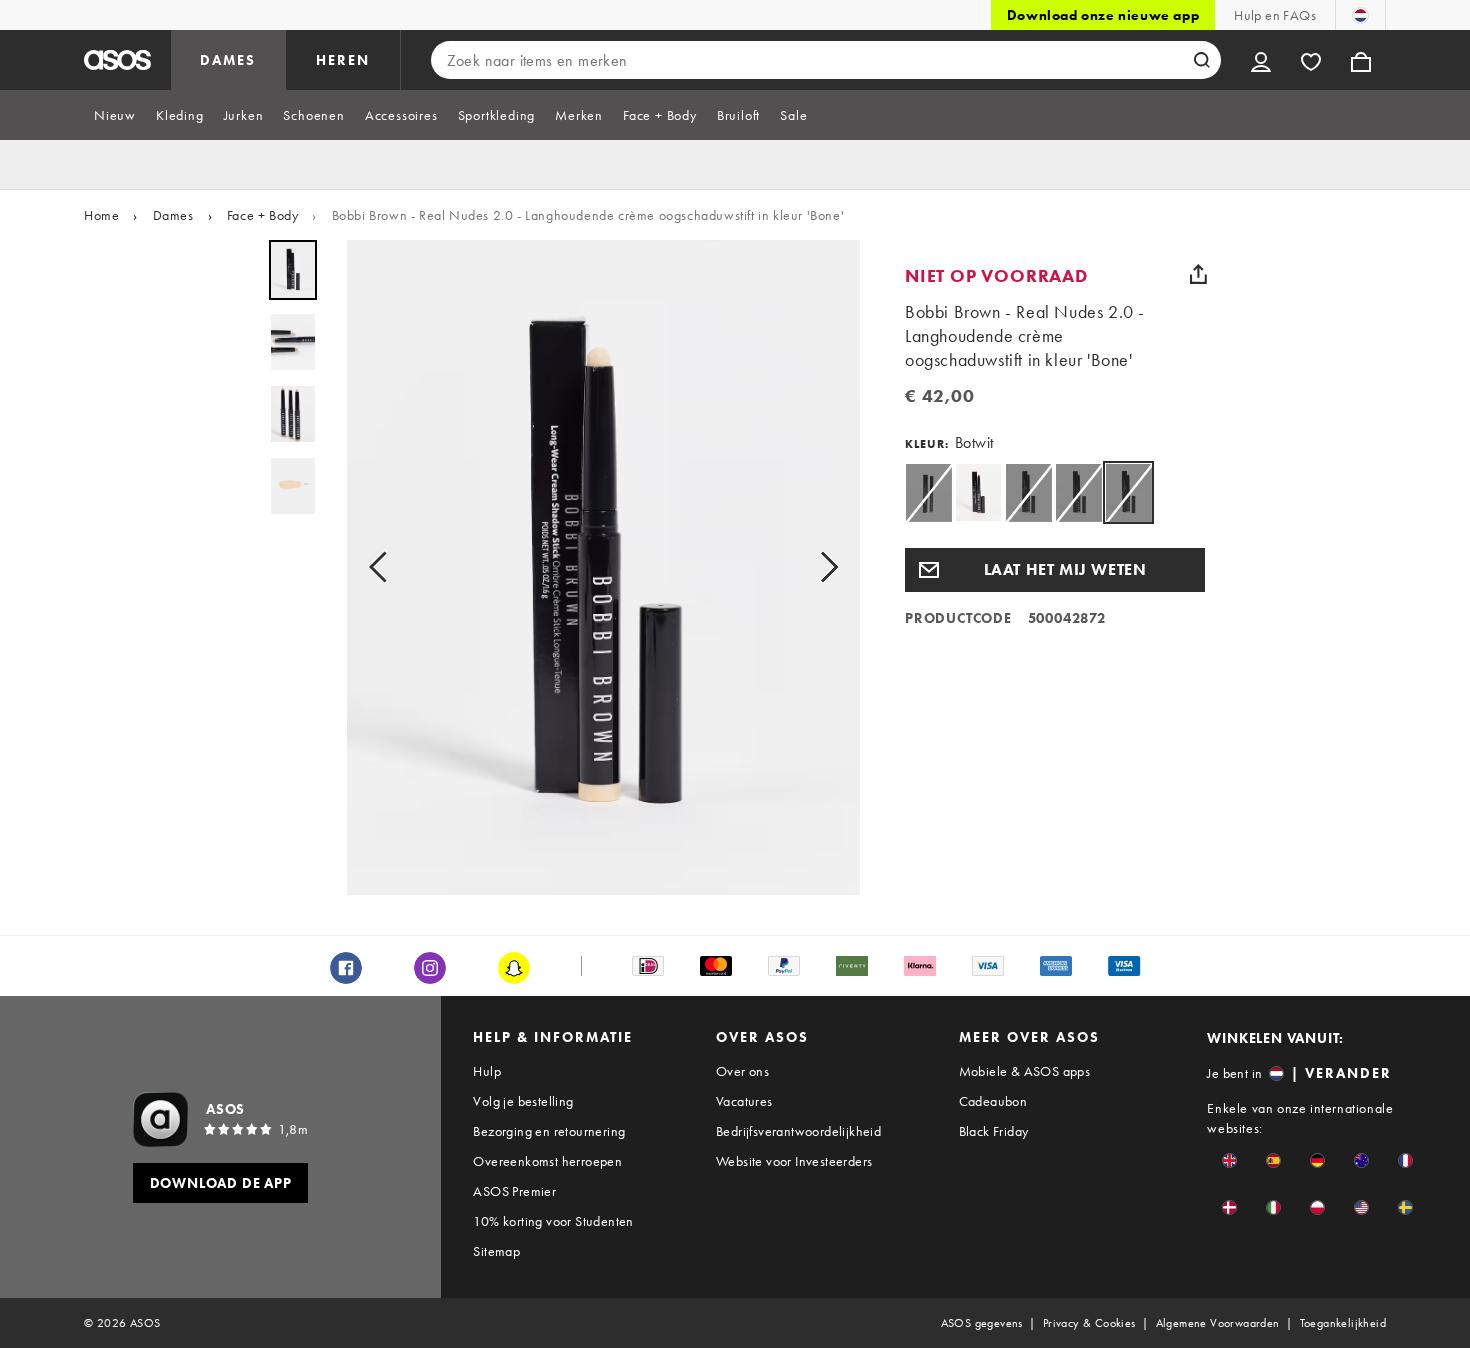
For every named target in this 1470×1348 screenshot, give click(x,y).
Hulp (487, 1071)
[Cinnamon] (978, 492)
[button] (1055, 570)
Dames (173, 215)
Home (101, 215)
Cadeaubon (993, 1101)
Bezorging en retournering (549, 1131)
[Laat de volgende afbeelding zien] (823, 567)
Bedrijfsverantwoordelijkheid (798, 1131)
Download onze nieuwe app (1103, 15)
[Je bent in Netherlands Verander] (1360, 15)
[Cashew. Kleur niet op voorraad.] (928, 492)
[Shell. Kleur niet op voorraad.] (1078, 492)
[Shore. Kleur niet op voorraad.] (1028, 492)
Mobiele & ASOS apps (1025, 1071)
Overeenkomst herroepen (547, 1161)
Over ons (742, 1071)
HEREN (343, 60)
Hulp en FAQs (1275, 15)
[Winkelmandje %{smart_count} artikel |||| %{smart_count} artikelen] (1361, 60)
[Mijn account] (1261, 60)
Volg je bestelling (523, 1101)
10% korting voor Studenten (553, 1221)
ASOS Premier (514, 1191)
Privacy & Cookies (1089, 1323)
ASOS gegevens (982, 1323)
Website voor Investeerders (794, 1161)
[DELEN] (1198, 274)
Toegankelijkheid (1343, 1323)
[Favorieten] (1311, 60)
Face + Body (263, 215)
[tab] (115, 115)
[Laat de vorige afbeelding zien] (384, 567)
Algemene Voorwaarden (1218, 1323)
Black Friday (994, 1131)
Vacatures (744, 1101)
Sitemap (496, 1251)
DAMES (228, 60)
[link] (1128, 492)
